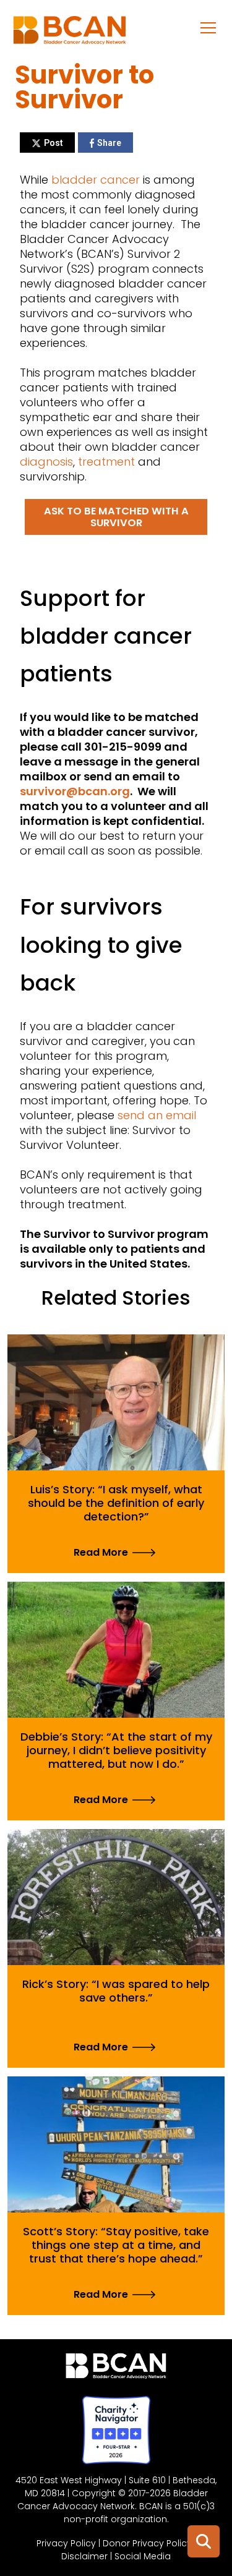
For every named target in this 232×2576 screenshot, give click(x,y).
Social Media (143, 2556)
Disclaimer (84, 2556)
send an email (157, 1115)
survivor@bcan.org (75, 791)
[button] (208, 27)
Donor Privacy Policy (147, 2543)
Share (109, 143)
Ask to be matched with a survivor (116, 517)
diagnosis (46, 462)
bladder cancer (96, 180)
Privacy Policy (66, 2543)
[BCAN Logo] (116, 2369)
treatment (108, 462)
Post (54, 143)
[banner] (70, 33)
